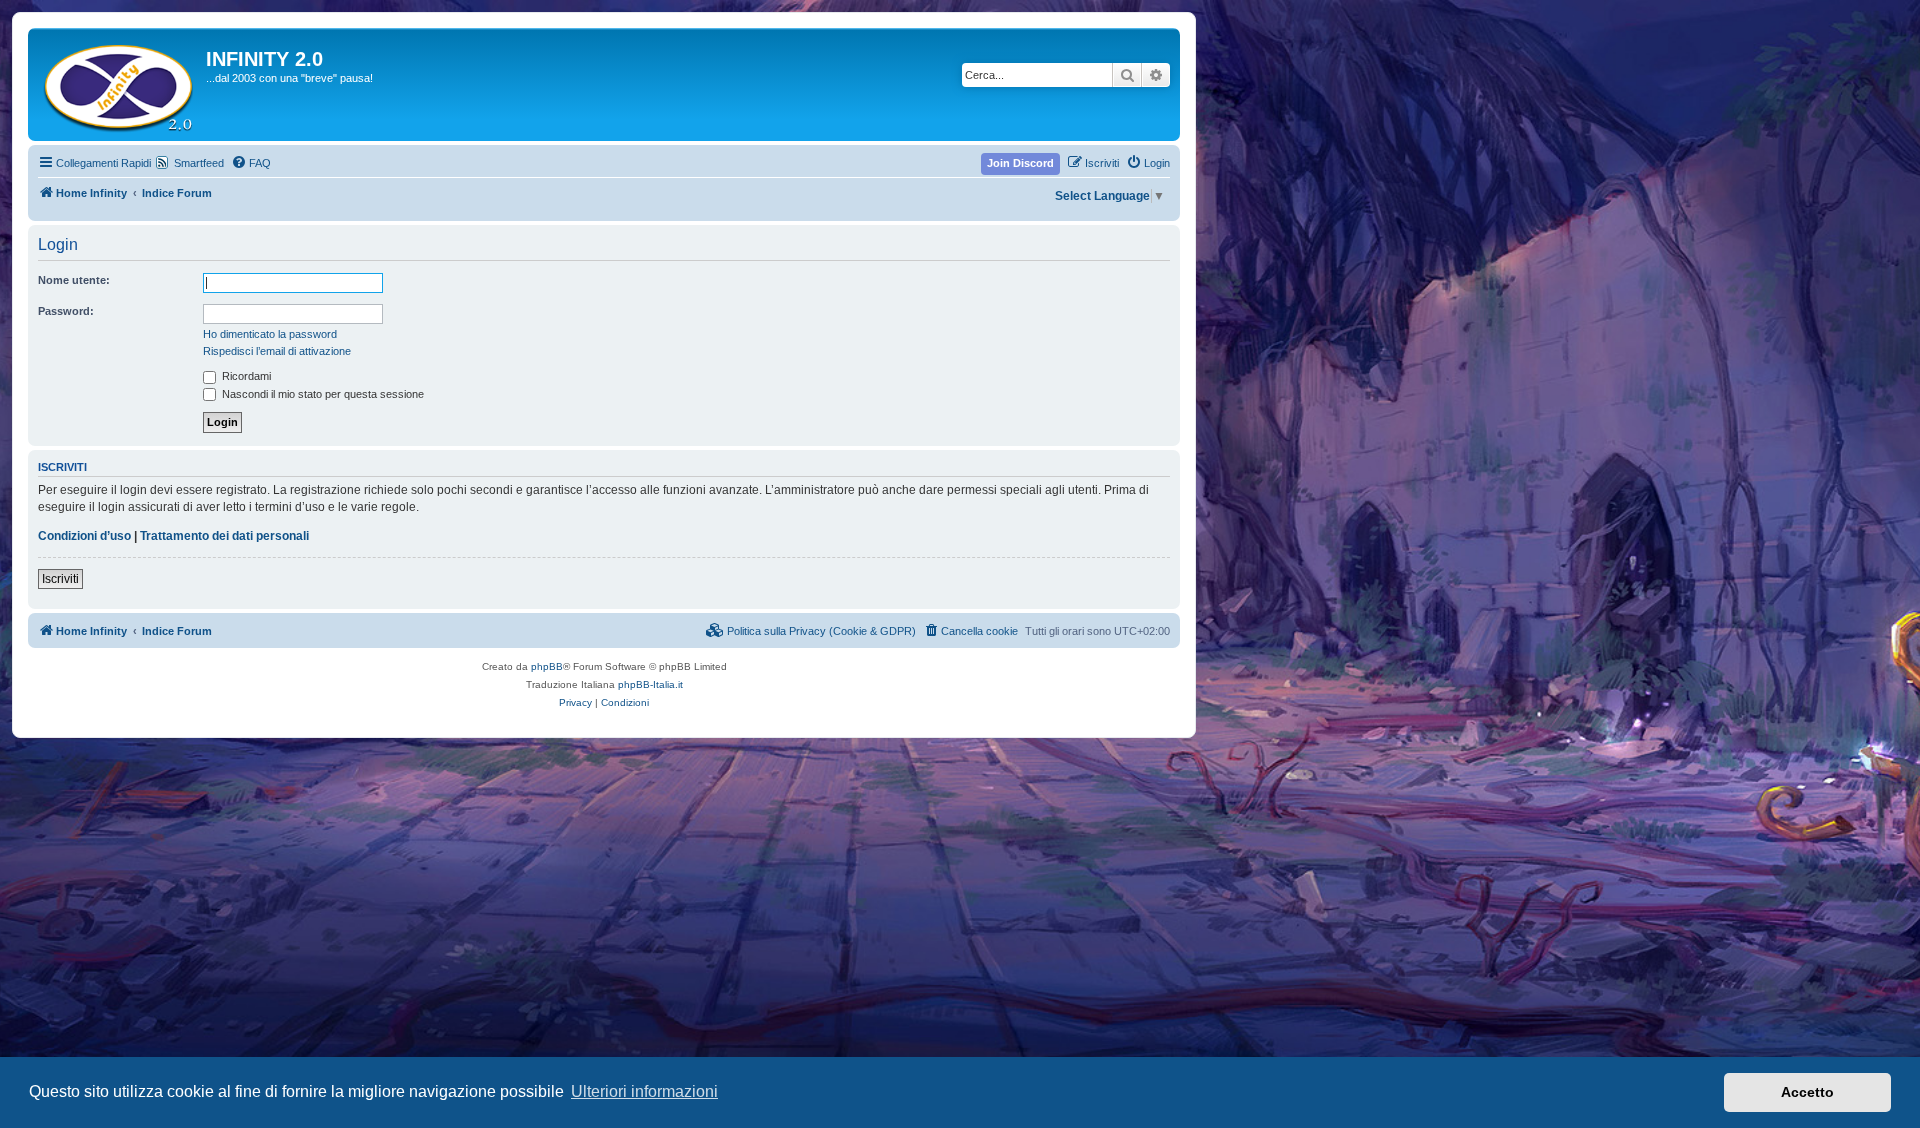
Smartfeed (199, 163)
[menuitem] (251, 163)
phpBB (547, 666)
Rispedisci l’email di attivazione (277, 351)
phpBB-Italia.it (650, 684)
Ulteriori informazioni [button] (644, 1091)
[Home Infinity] (119, 84)
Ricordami (245, 376)
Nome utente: (74, 280)
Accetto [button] (1807, 1092)
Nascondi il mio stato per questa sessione (321, 394)
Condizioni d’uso (84, 536)
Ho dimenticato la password (270, 334)
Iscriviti (60, 579)
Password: (66, 311)
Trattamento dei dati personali (224, 536)
